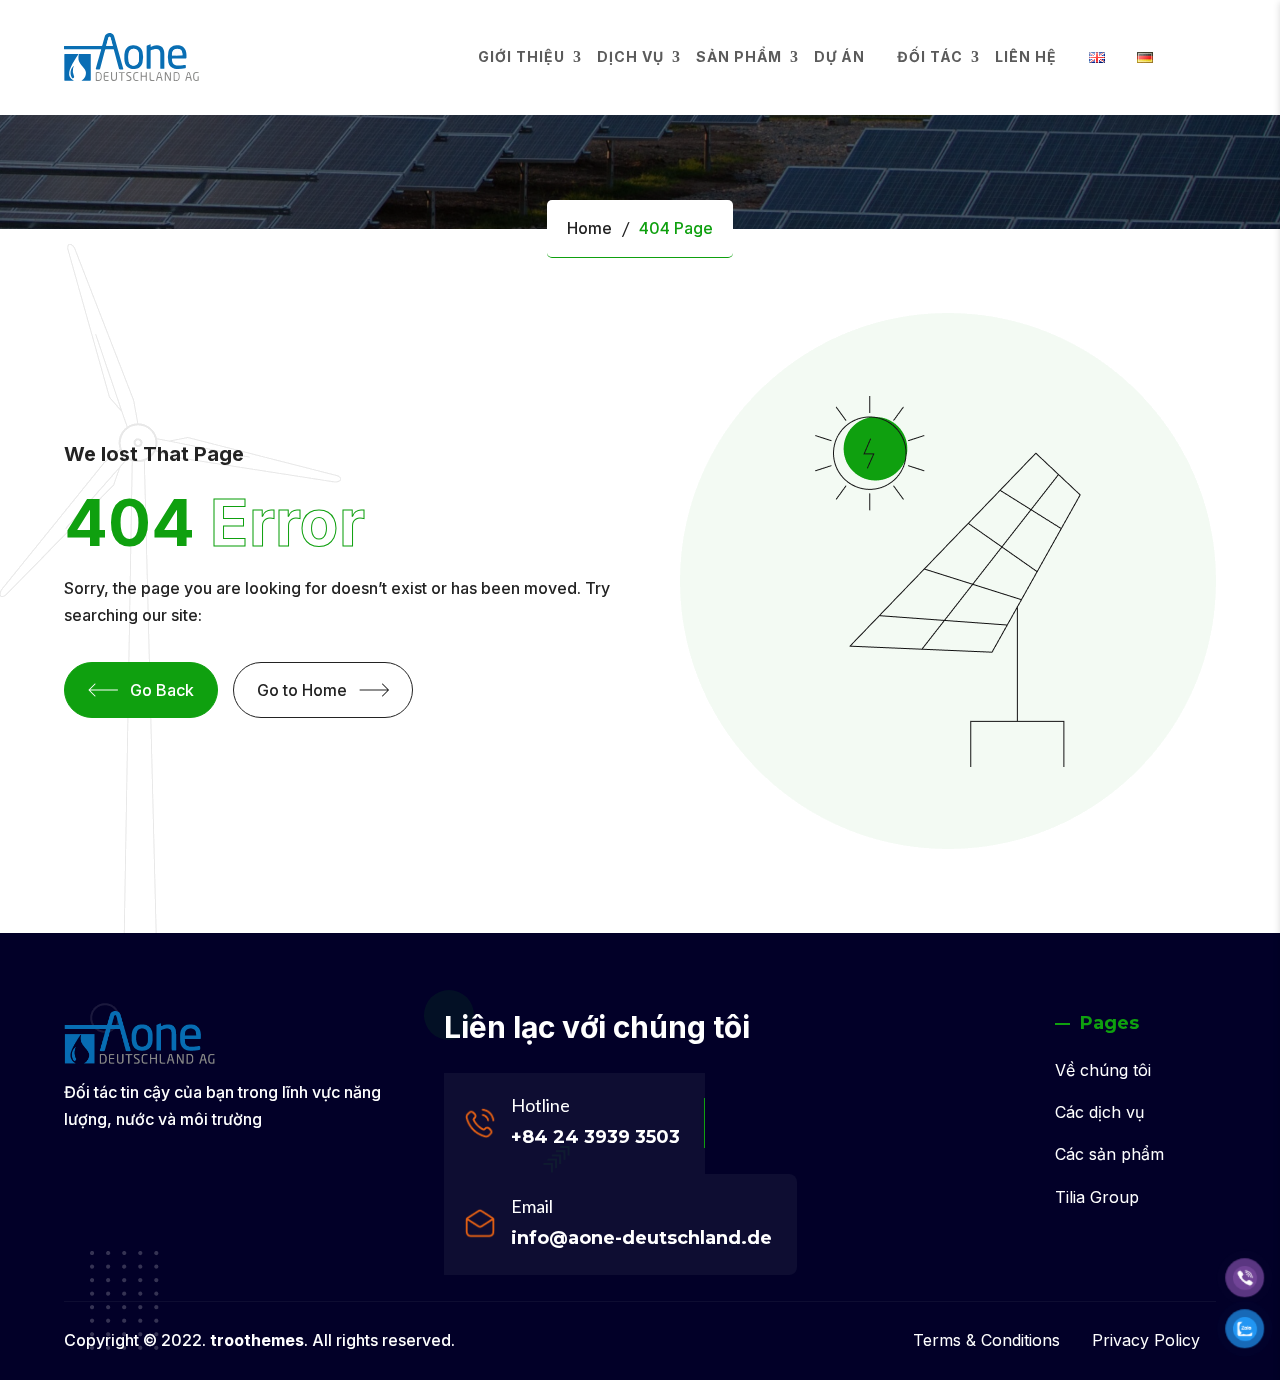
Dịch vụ (630, 56)
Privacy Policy (1146, 1340)
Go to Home (302, 690)
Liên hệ (1026, 56)
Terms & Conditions (986, 1340)
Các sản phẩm (1109, 1154)
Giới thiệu (521, 56)
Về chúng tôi (1103, 1070)
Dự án (839, 56)
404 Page (676, 228)
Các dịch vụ (1099, 1112)
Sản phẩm (739, 56)
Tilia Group (1097, 1197)
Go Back (162, 690)
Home (589, 228)
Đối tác (930, 56)
